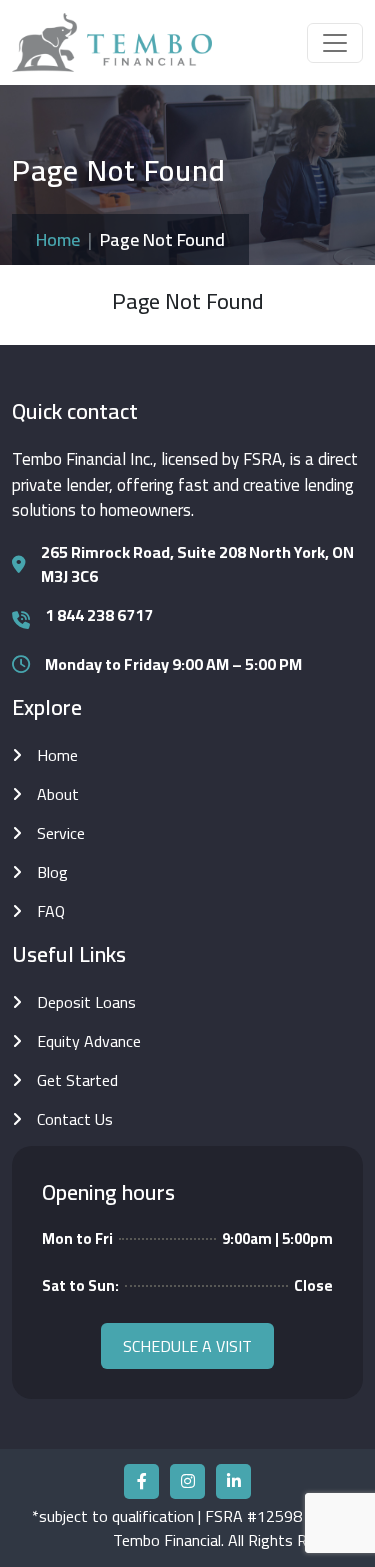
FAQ (51, 911)
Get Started (77, 1080)
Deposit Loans (86, 1002)
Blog (52, 872)
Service (61, 833)
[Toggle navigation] (335, 43)
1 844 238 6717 (99, 615)
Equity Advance (89, 1041)
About (58, 794)
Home (58, 239)
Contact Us (75, 1119)
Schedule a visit (187, 1346)
